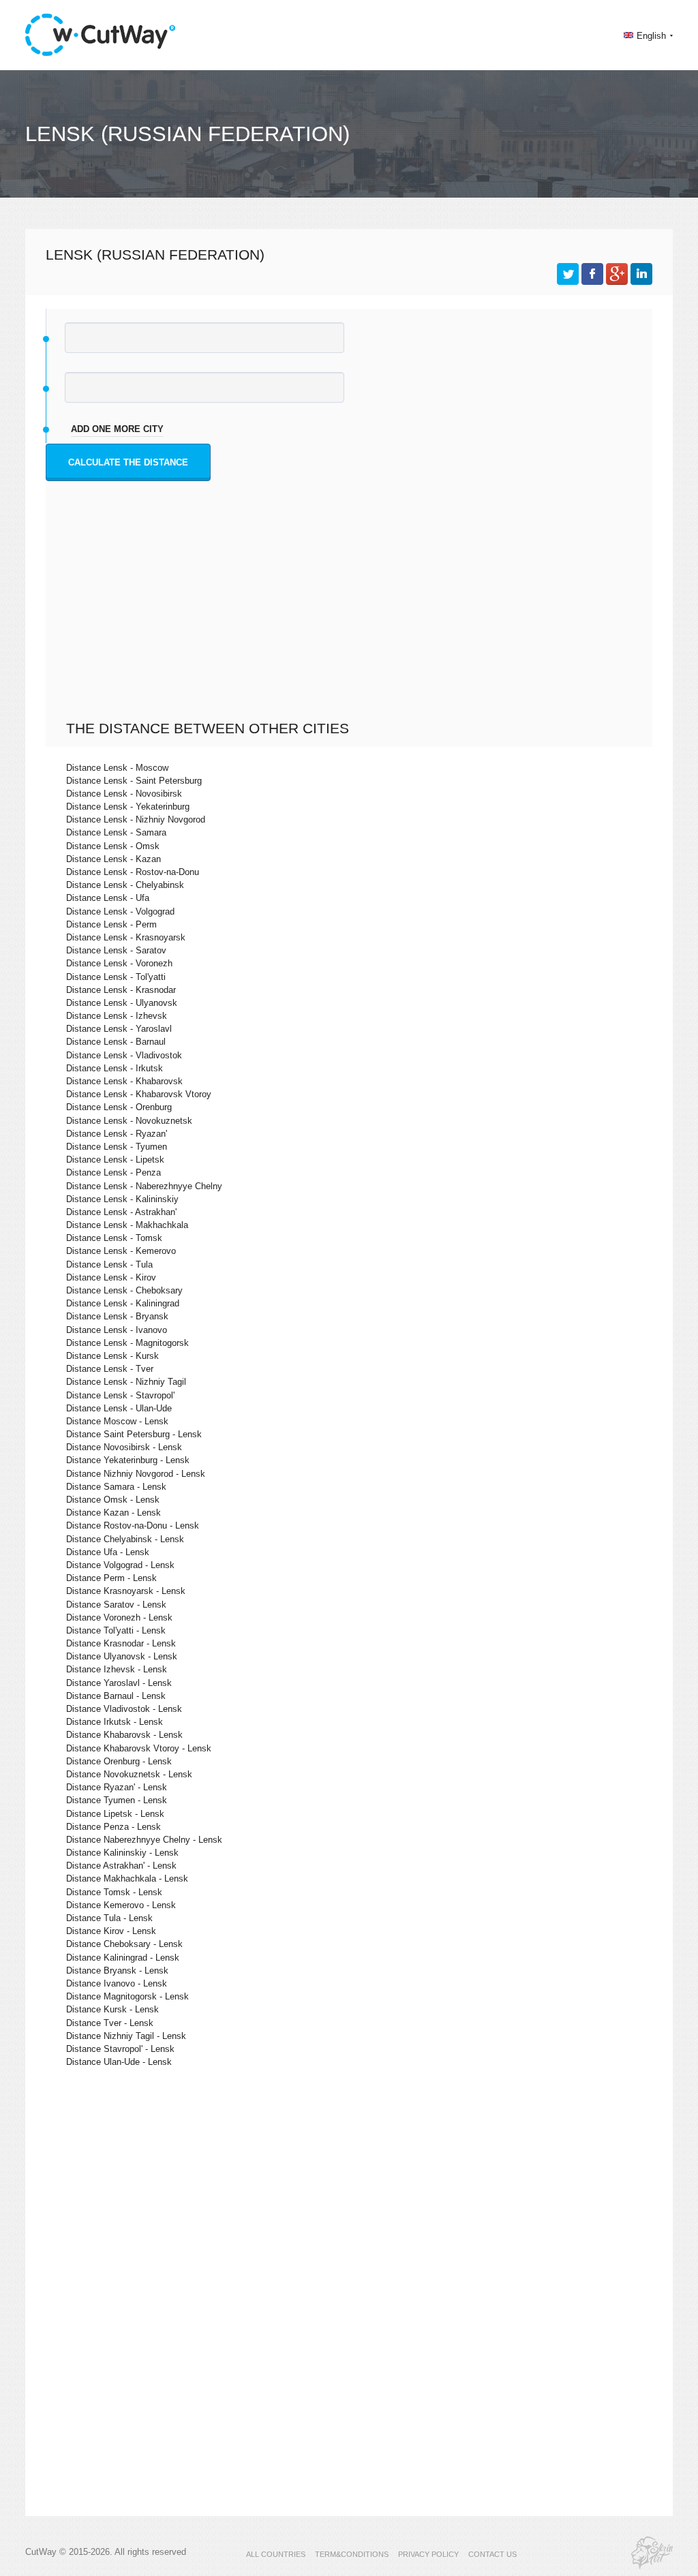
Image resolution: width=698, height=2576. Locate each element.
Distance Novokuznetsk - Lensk (129, 1774)
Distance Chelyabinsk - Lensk (125, 1539)
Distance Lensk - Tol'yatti (116, 977)
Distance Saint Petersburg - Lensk (134, 1434)
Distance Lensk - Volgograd (120, 911)
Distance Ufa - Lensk (108, 1552)
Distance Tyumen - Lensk (117, 1800)
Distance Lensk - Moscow (117, 768)
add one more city (117, 429)
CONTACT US (492, 2554)
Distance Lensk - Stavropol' (120, 1395)
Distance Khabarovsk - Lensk (124, 1735)
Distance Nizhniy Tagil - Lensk (126, 2036)
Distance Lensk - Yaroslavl (119, 1029)
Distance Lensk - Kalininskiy (122, 1199)
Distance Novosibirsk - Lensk (124, 1447)
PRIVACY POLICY (428, 2554)
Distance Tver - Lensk (110, 2023)
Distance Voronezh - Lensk (119, 1617)
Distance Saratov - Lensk (116, 1605)
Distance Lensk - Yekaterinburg (128, 807)
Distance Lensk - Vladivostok (124, 1055)
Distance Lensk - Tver (110, 1369)
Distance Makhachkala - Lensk (127, 1879)
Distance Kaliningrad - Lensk (123, 1958)
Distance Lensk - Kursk (112, 1356)
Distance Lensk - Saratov (116, 950)
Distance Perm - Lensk (111, 1578)
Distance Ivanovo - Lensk (117, 1983)
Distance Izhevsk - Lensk (117, 1669)
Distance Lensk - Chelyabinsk (125, 885)
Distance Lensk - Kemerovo (121, 1251)
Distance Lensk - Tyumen (117, 1147)
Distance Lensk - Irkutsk (115, 1068)
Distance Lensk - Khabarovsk (124, 1081)
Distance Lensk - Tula (109, 1264)
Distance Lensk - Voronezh (119, 963)
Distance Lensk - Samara (116, 832)
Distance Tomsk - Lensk (114, 1892)
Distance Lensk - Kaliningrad (123, 1303)
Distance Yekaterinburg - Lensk (128, 1460)
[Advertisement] (352, 617)
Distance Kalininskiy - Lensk (122, 1853)
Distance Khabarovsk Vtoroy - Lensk (139, 1748)
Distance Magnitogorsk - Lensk (127, 1996)
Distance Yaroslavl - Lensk (119, 1683)
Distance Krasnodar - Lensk (121, 1643)
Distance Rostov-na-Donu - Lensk (133, 1525)
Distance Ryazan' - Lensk (117, 1787)
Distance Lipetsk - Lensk (115, 1814)
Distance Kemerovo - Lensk (121, 1905)
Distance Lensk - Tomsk (114, 1238)
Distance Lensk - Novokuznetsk (129, 1121)
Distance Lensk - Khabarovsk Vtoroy (139, 1094)
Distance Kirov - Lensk (111, 1931)
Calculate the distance (128, 462)
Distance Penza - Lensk (113, 1827)
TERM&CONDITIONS (352, 2554)
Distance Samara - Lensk (116, 1487)
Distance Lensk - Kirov (111, 1277)
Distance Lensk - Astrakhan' (121, 1212)
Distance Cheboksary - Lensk (124, 1944)
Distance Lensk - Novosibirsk (124, 794)
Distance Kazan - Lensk (113, 1513)
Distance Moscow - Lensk (117, 1421)
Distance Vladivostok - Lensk (124, 1709)
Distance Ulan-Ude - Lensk (119, 2062)
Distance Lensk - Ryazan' (117, 1134)
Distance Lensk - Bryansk (117, 1316)
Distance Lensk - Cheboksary (124, 1290)
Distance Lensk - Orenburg (119, 1107)
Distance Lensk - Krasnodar (121, 990)
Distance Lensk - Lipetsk (115, 1160)
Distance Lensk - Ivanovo (117, 1330)
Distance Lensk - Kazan (113, 859)
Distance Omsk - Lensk (113, 1500)
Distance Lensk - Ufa (108, 898)
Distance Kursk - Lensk (112, 2009)
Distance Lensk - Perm (111, 924)
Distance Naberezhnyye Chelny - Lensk (144, 1840)
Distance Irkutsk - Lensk (115, 1722)
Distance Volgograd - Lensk (120, 1565)
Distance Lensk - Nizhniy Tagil (126, 1382)
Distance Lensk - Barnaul (116, 1042)
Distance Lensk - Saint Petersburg (134, 781)
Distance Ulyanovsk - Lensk (122, 1656)
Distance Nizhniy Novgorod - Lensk (136, 1474)
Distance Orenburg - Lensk (119, 1761)
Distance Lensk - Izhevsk (117, 1016)
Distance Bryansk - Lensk (117, 1971)
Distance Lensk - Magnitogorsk (127, 1343)
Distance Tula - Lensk (109, 1918)
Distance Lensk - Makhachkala (127, 1225)
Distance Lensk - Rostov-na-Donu (133, 872)
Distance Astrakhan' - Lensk (121, 1866)
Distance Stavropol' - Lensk (120, 2049)
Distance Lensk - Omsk (113, 846)
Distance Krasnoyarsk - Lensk (126, 1591)
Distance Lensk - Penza (113, 1172)
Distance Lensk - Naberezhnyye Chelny (144, 1186)
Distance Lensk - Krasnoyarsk (126, 937)
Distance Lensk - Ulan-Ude (119, 1408)
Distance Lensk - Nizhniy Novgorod (136, 819)
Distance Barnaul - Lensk (116, 1696)
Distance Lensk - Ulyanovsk (122, 1003)
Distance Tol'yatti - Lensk (116, 1630)
